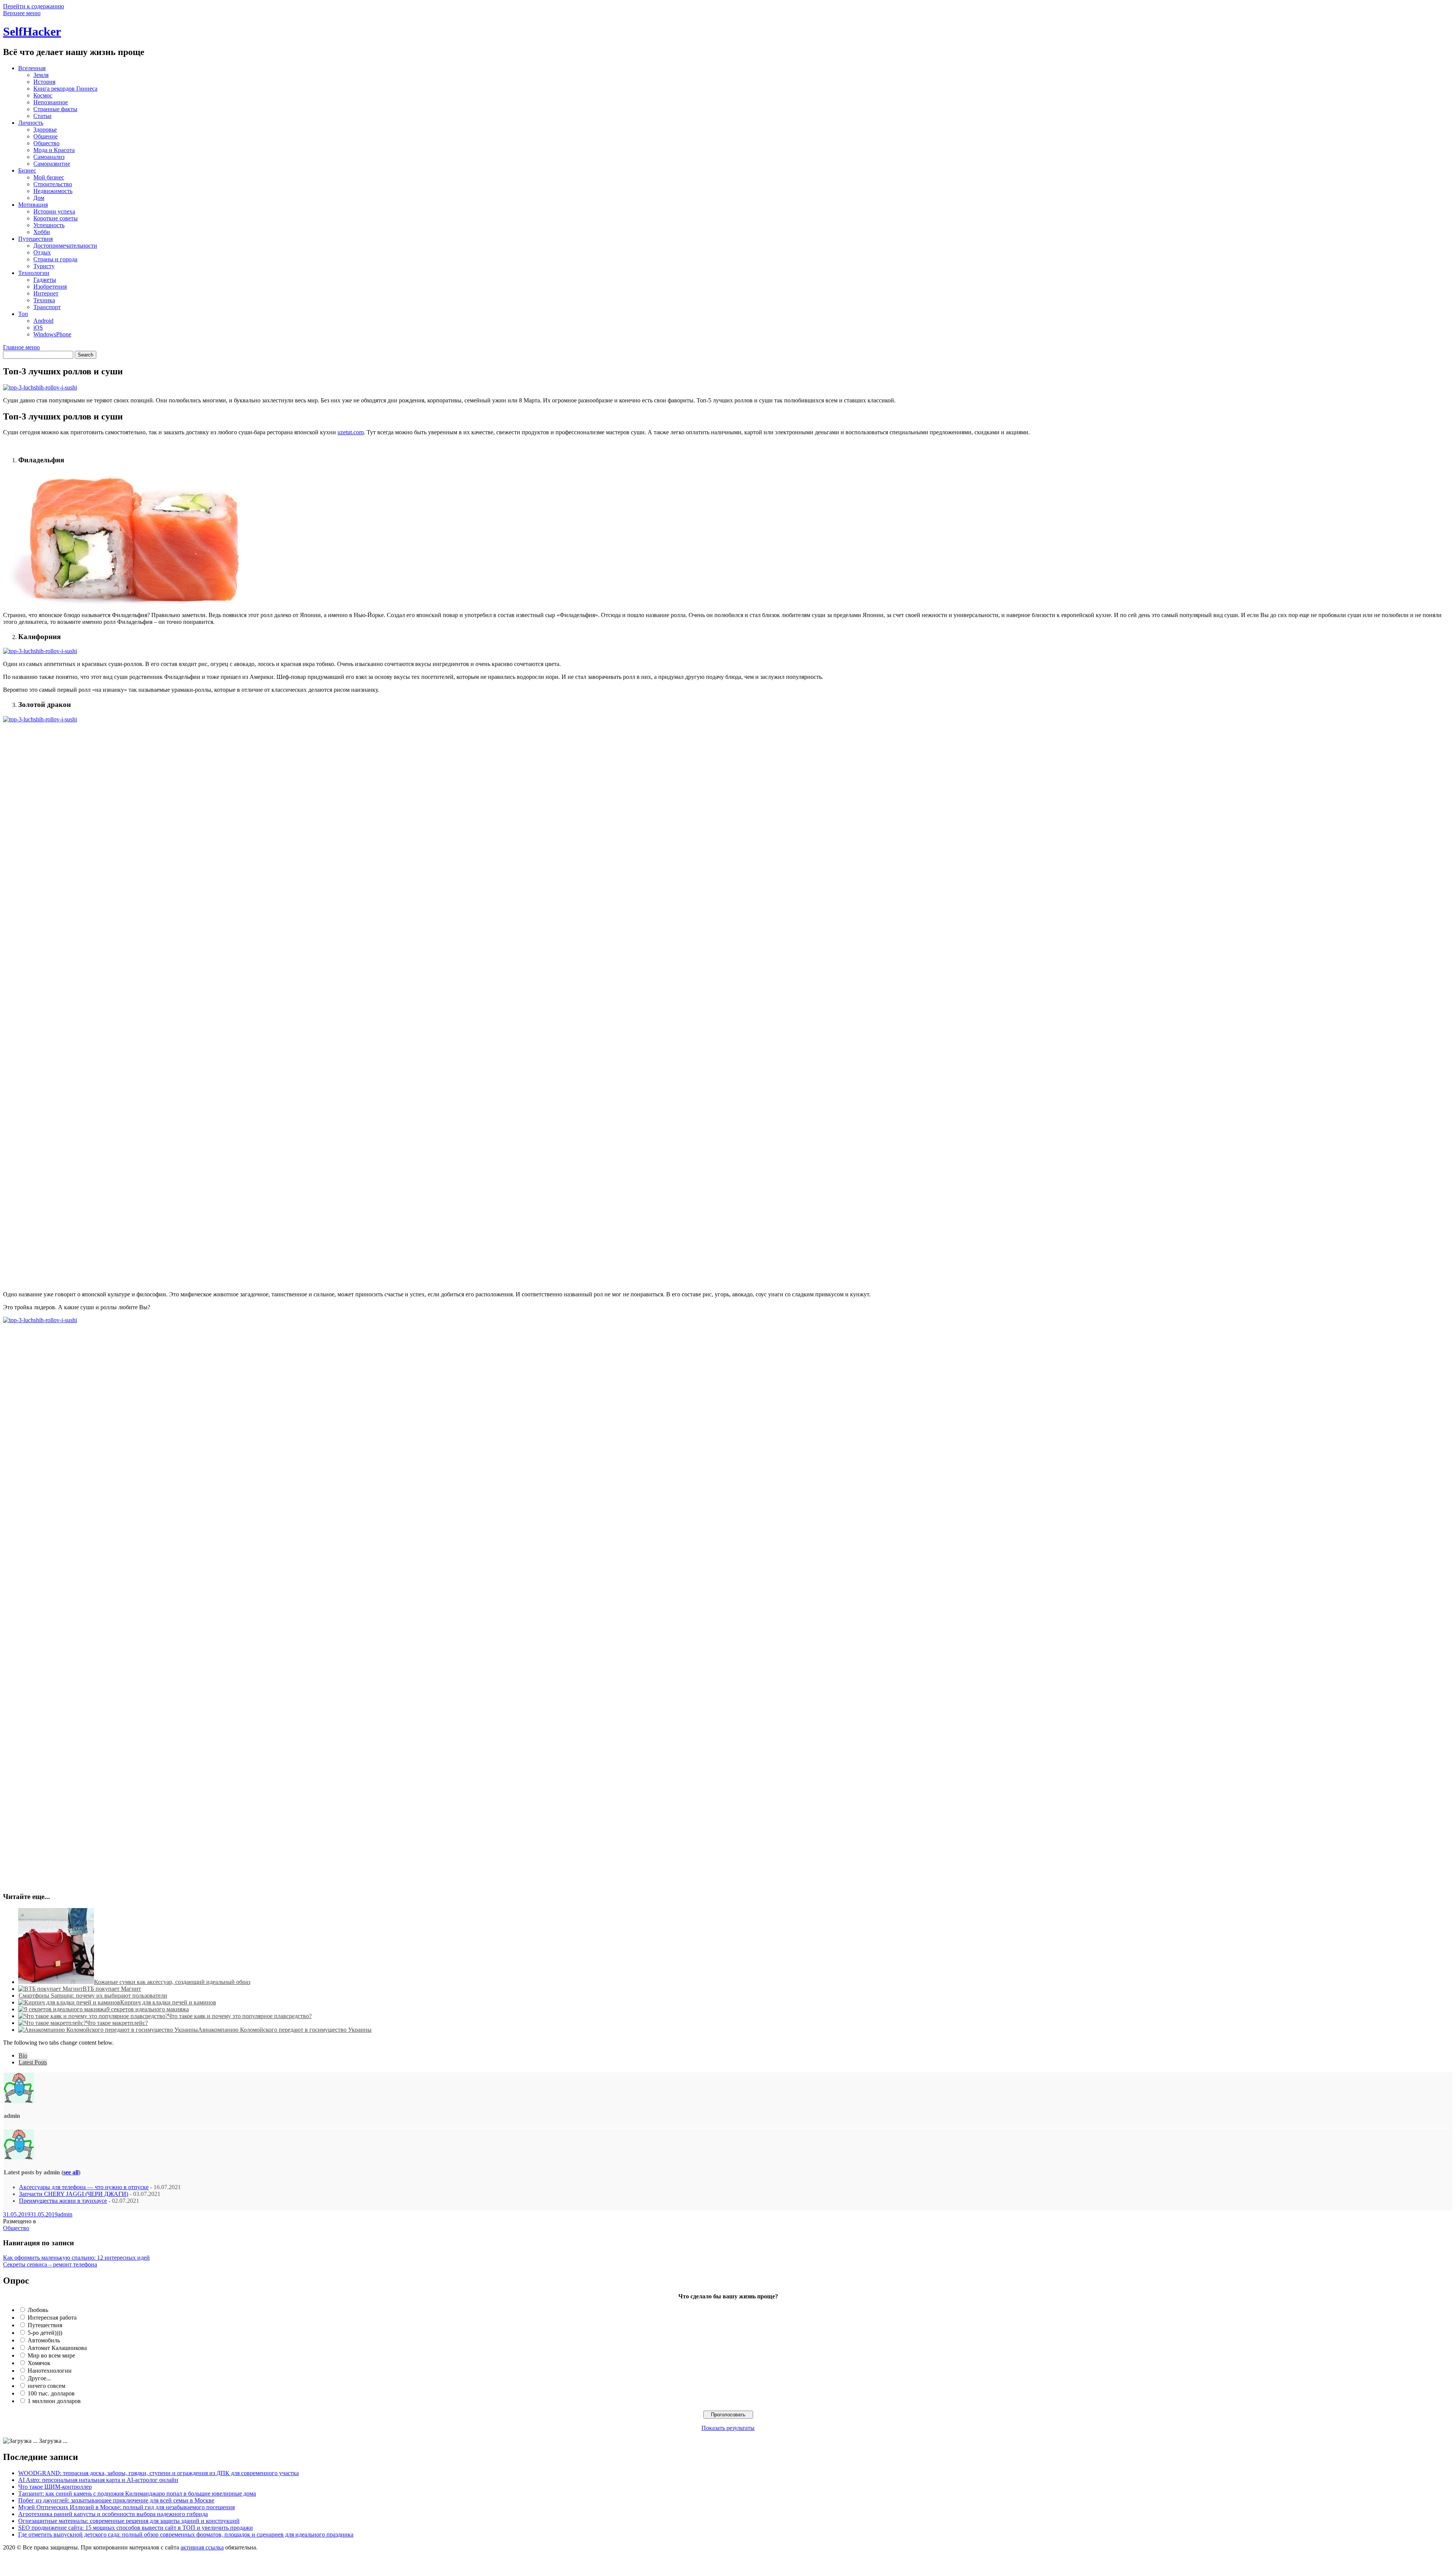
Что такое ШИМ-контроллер (55, 2487)
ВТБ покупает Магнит (112, 1989)
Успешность (49, 225)
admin (65, 2214)
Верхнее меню (22, 13)
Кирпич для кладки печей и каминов (168, 2002)
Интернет (46, 293)
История (44, 82)
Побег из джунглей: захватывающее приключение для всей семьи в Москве (116, 2500)
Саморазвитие (52, 164)
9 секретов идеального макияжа (148, 2009)
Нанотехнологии (50, 2371)
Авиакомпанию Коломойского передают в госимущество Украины (285, 2030)
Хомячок (39, 2363)
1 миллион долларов (54, 2401)
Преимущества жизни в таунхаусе (63, 2201)
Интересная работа (52, 2318)
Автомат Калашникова (57, 2348)
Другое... (39, 2378)
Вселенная (32, 68)
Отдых (42, 252)
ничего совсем (46, 2386)
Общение (45, 136)
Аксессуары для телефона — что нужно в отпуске (84, 2187)
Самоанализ (49, 157)
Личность (31, 123)
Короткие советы (56, 218)
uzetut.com (351, 432)
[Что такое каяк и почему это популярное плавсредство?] (93, 2016)
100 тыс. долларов (51, 2393)
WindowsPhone (52, 334)
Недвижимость (53, 191)
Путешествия (35, 239)
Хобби (42, 232)
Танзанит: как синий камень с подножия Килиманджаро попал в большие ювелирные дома (137, 2494)
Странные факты (55, 109)
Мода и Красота (54, 150)
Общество (46, 143)
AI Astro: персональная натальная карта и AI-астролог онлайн (98, 2480)
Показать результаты (728, 2428)
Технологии (34, 273)
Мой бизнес (49, 177)
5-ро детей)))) (45, 2333)
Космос (43, 95)
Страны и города (55, 259)
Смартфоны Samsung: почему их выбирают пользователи (93, 1996)
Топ (23, 314)
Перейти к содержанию (34, 6)
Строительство (53, 184)
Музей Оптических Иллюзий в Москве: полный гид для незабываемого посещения (126, 2507)
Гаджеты (45, 280)
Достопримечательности (65, 246)
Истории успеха (54, 211)
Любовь (38, 2310)
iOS (38, 327)
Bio (23, 2055)
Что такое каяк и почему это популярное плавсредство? (240, 2016)
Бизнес (27, 170)
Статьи (42, 116)
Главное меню (21, 347)
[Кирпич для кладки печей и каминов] (69, 2002)
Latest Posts (33, 2062)
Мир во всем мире (51, 2355)
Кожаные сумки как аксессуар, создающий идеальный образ (172, 1982)
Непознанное (51, 102)
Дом (39, 198)
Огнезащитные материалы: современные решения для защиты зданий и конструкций (129, 2521)
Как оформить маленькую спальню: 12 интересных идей (76, 2258)
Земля (41, 75)
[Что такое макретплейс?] (52, 2023)
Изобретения (50, 287)
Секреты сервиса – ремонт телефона (50, 2264)
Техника (44, 300)
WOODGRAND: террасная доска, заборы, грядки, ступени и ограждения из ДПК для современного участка (158, 2473)
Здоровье (45, 130)
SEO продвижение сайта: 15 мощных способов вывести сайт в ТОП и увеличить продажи (136, 2528)
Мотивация (33, 205)
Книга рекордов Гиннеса (65, 89)
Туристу (44, 266)
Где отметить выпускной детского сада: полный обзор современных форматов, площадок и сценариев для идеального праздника (186, 2534)
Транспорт (47, 307)
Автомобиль (44, 2340)
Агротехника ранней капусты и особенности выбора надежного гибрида (113, 2514)
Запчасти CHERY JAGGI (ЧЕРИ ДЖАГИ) (74, 2194)
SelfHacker (32, 31)
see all (71, 2172)
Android (43, 321)
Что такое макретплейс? (117, 2023)
